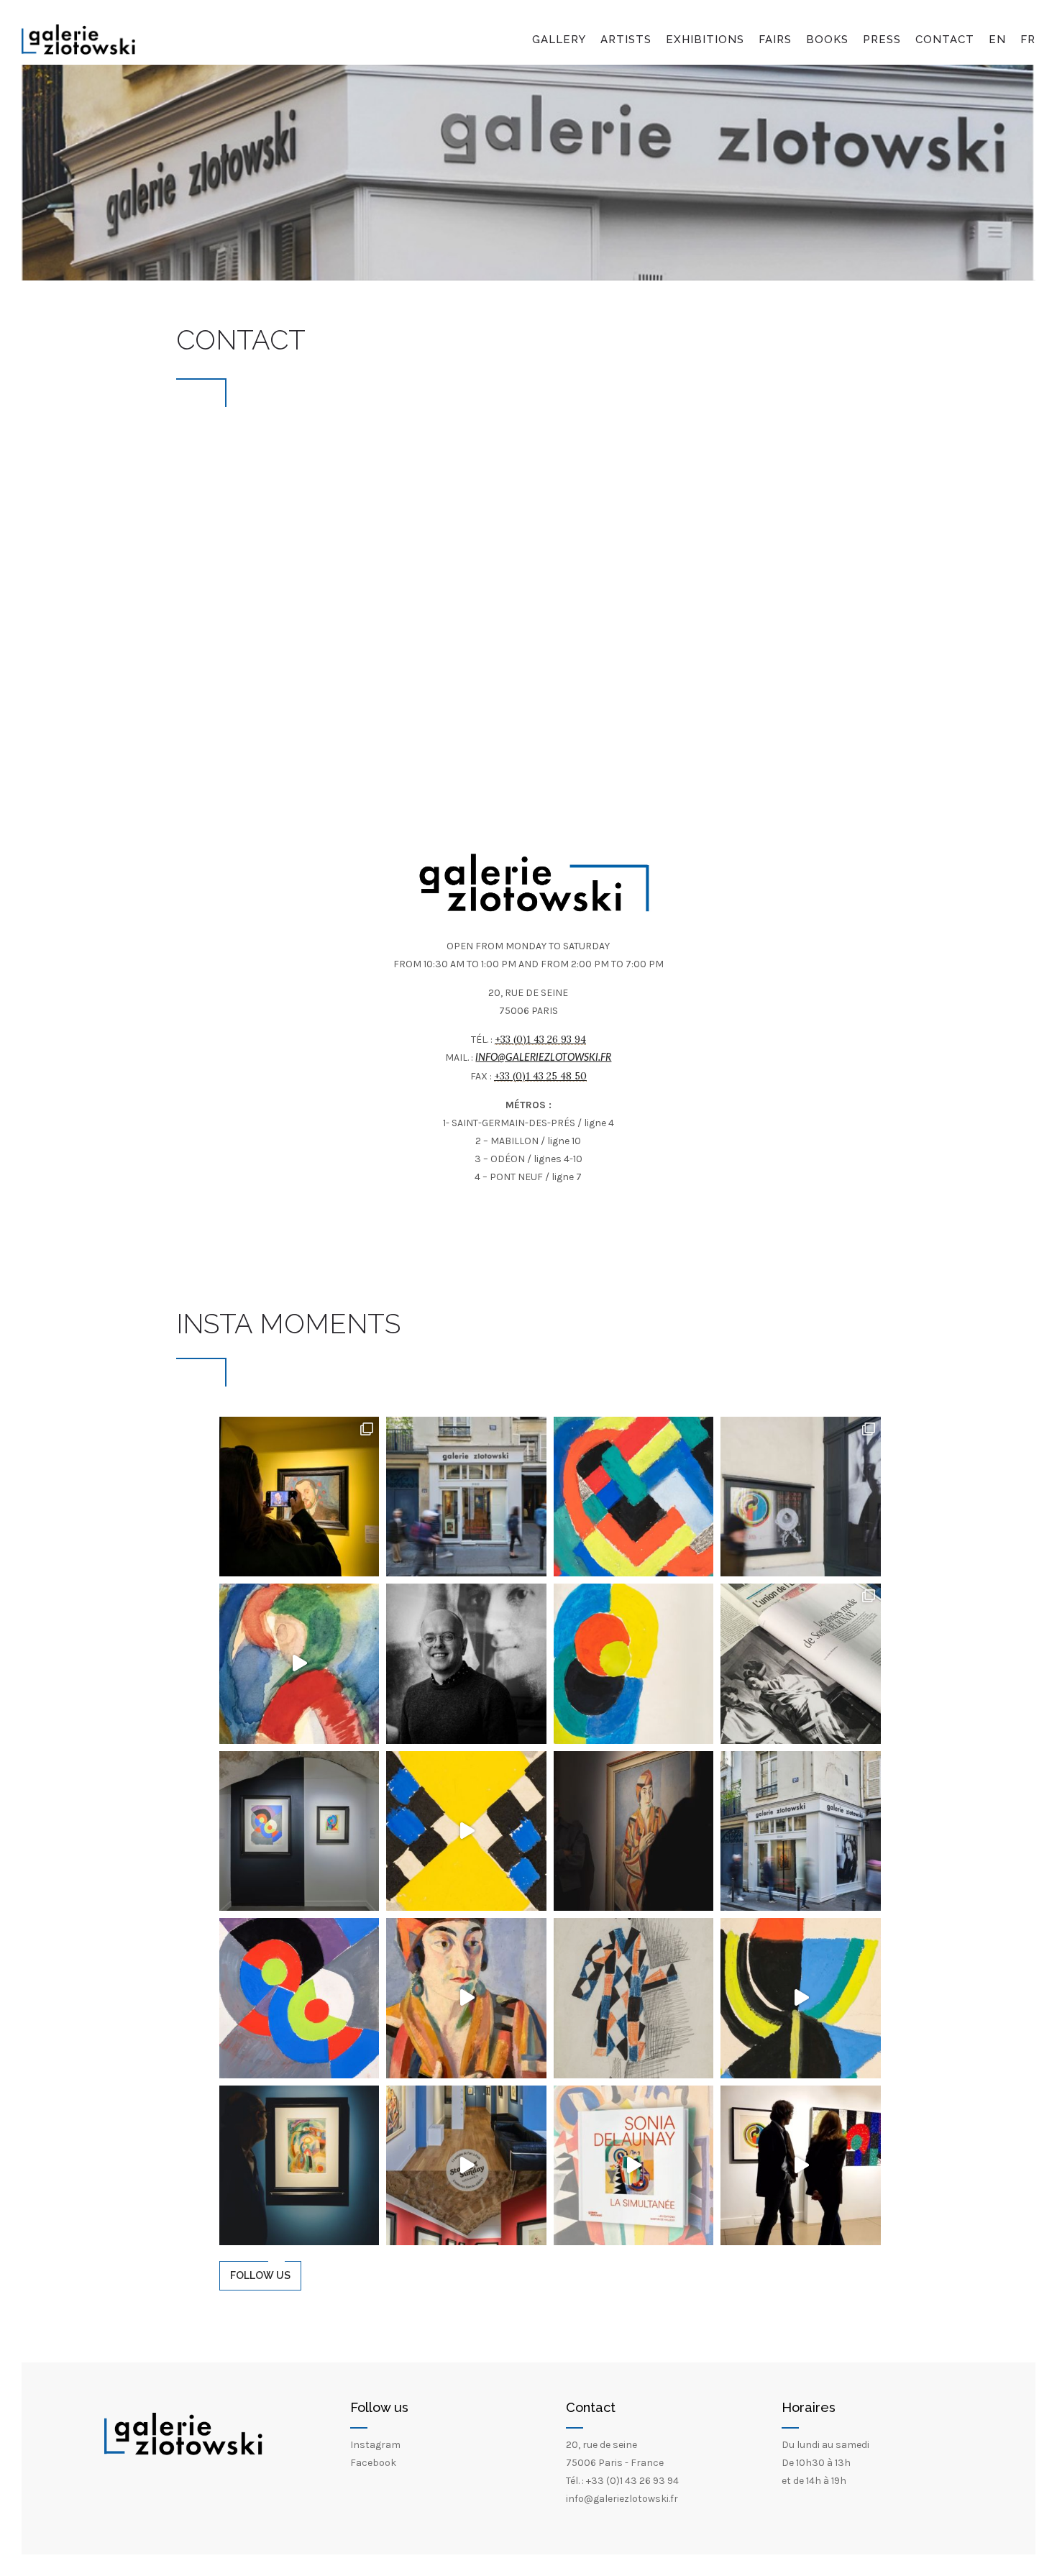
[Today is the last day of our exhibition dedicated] (466, 1497)
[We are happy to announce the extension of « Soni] (299, 1663)
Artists (626, 40)
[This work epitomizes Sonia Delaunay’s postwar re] (299, 1998)
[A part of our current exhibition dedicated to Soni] (299, 1831)
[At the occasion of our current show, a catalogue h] (634, 2165)
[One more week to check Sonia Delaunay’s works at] (634, 1497)
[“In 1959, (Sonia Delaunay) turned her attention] (466, 1831)
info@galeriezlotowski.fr (543, 1058)
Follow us (260, 2275)
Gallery (559, 40)
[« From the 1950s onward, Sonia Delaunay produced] (801, 1998)
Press (882, 40)
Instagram (375, 2445)
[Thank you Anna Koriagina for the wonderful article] (801, 1663)
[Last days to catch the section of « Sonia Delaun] (801, 1497)
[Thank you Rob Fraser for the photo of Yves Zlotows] (466, 1663)
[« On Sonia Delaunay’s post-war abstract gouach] (634, 1663)
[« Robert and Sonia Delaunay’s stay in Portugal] (299, 2165)
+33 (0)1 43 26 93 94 (540, 1039)
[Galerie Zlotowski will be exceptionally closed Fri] (801, 1831)
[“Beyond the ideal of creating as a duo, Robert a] (466, 1998)
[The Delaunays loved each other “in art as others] (634, 1831)
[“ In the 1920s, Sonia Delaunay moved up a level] (634, 1998)
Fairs (775, 40)
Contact (945, 40)
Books (827, 40)
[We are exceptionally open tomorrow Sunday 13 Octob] (466, 2165)
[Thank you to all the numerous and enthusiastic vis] (801, 2165)
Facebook (373, 2463)
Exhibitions (705, 40)
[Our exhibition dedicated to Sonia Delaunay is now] (299, 1497)
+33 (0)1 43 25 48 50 (540, 1076)
